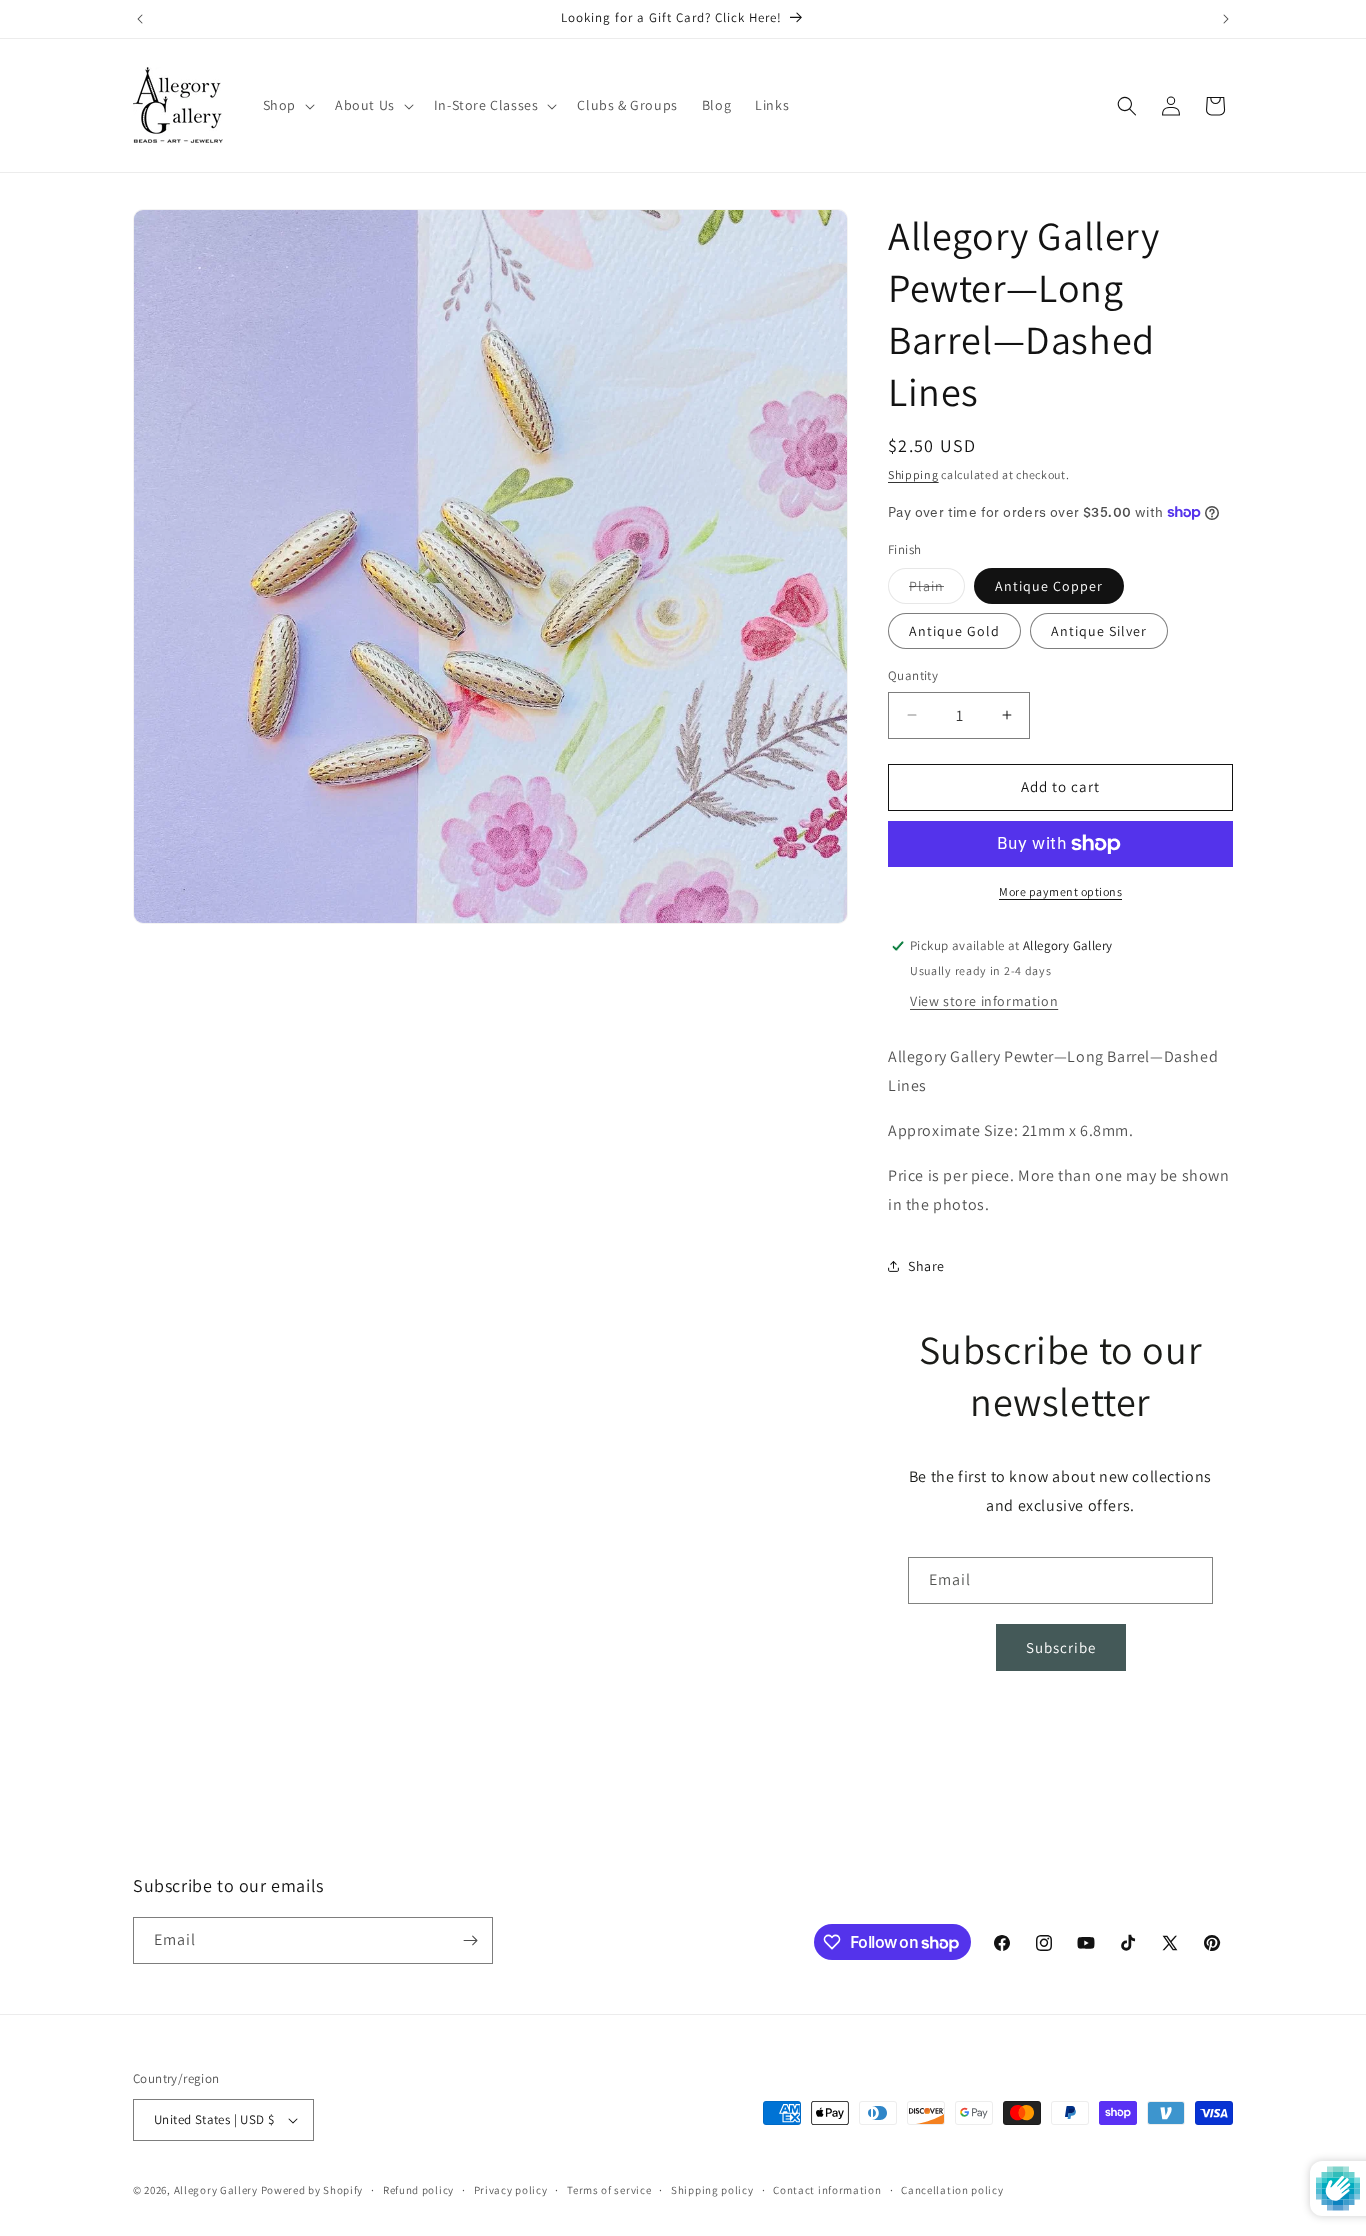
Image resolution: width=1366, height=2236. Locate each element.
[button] (287, 105)
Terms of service (609, 2190)
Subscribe (1061, 1647)
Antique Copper (1049, 586)
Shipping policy (712, 2190)
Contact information (827, 2190)
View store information (984, 1001)
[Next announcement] (1226, 19)
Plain (937, 590)
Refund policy (418, 2190)
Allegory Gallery (216, 2190)
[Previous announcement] (140, 19)
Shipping (913, 474)
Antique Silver (1099, 631)
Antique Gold (954, 631)
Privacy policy (511, 2190)
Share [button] (926, 1266)
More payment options (1060, 891)
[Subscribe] (470, 1940)
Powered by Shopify (312, 2190)
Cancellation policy (952, 2190)
